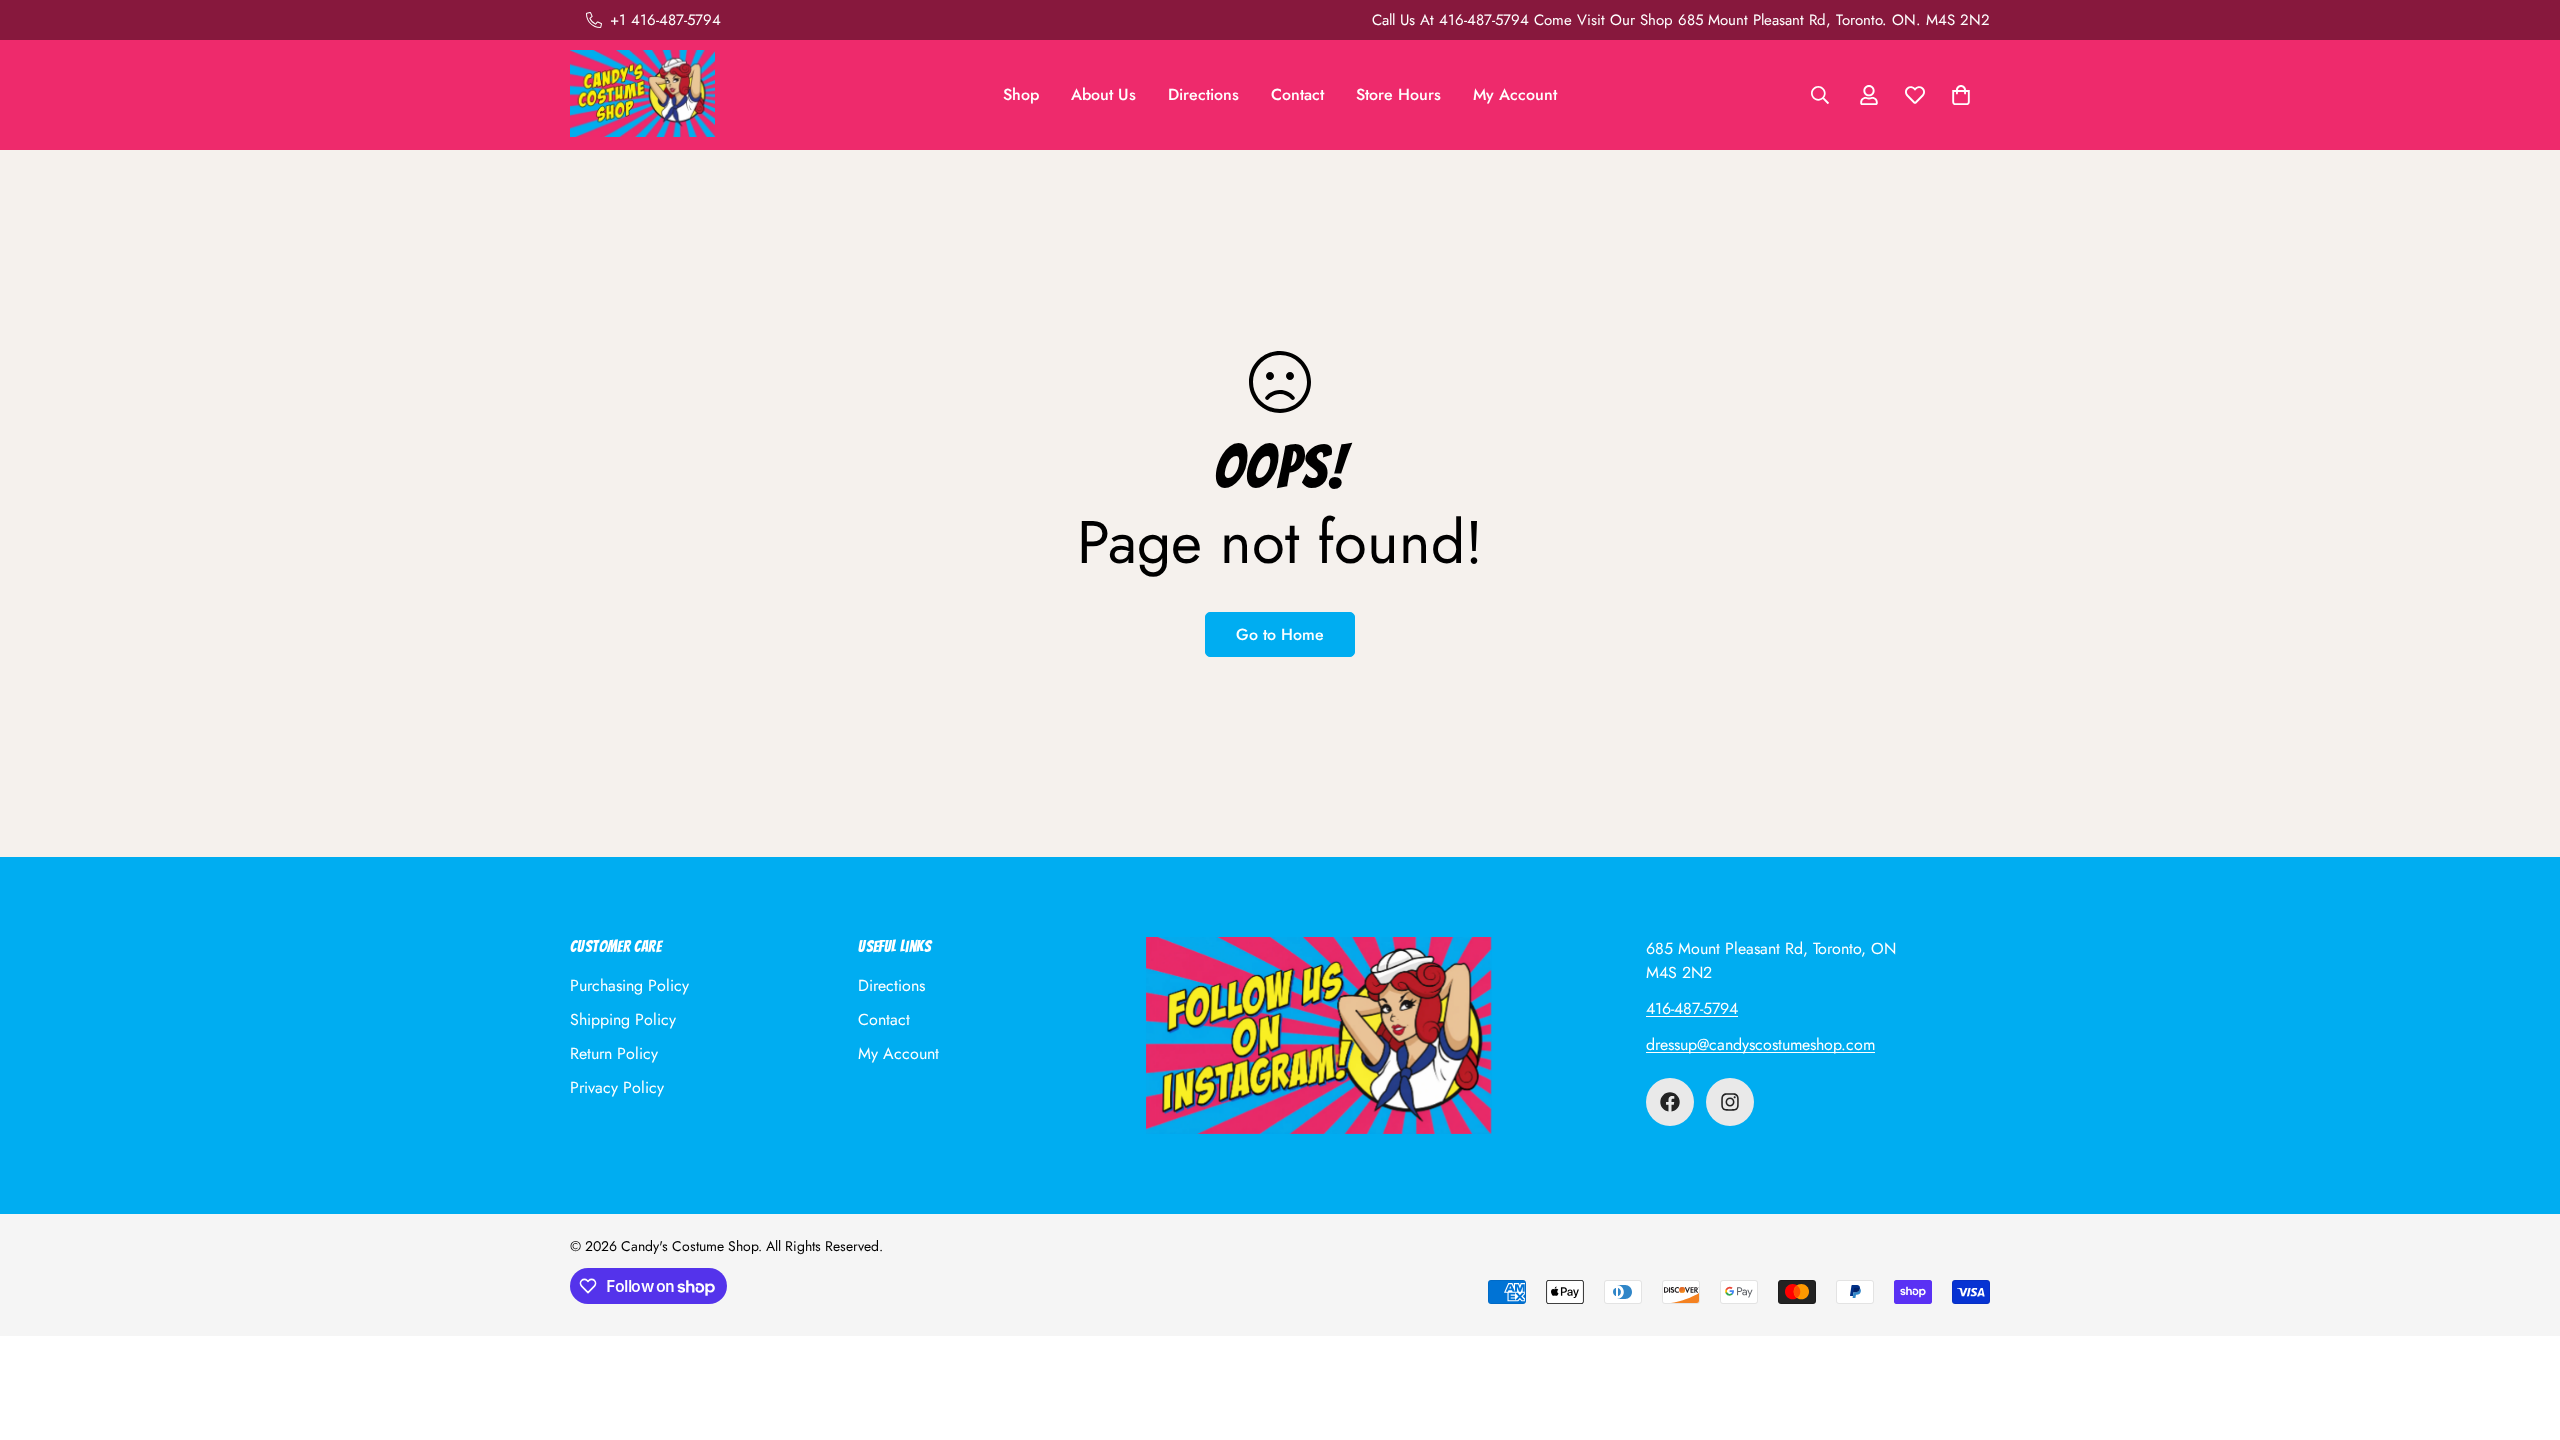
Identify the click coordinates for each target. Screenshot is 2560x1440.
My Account (1515, 94)
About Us (1103, 94)
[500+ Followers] (1670, 1102)
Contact (1297, 94)
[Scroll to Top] (2521, 1331)
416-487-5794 (1692, 1008)
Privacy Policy (617, 1087)
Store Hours (1398, 94)
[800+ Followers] (1730, 1102)
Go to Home (1280, 634)
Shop (1021, 94)
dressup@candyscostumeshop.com (1760, 1044)
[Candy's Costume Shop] (642, 95)
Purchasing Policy (629, 985)
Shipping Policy (623, 1019)
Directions (1203, 94)
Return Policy (614, 1053)
